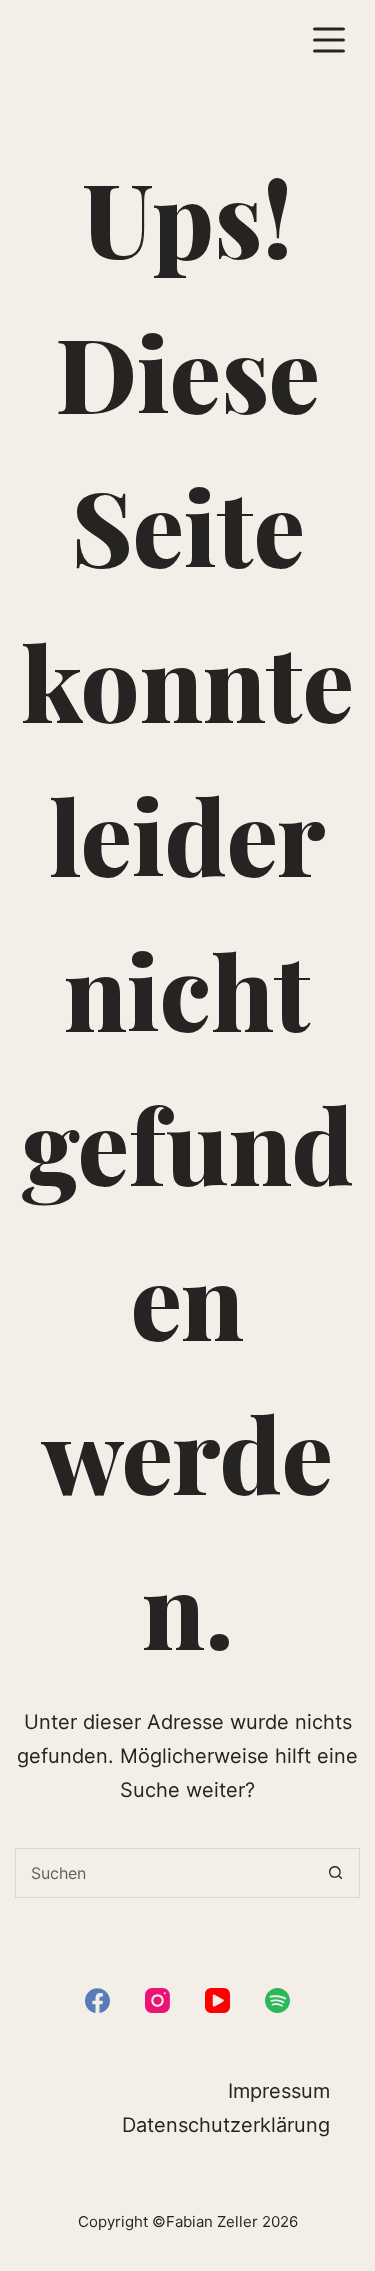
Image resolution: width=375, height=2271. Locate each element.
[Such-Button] (335, 1873)
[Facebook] (97, 2000)
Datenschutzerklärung (226, 2125)
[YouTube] (217, 2000)
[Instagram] (157, 2000)
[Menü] (329, 40)
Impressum (279, 2091)
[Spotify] (277, 2000)
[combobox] (163, 1873)
